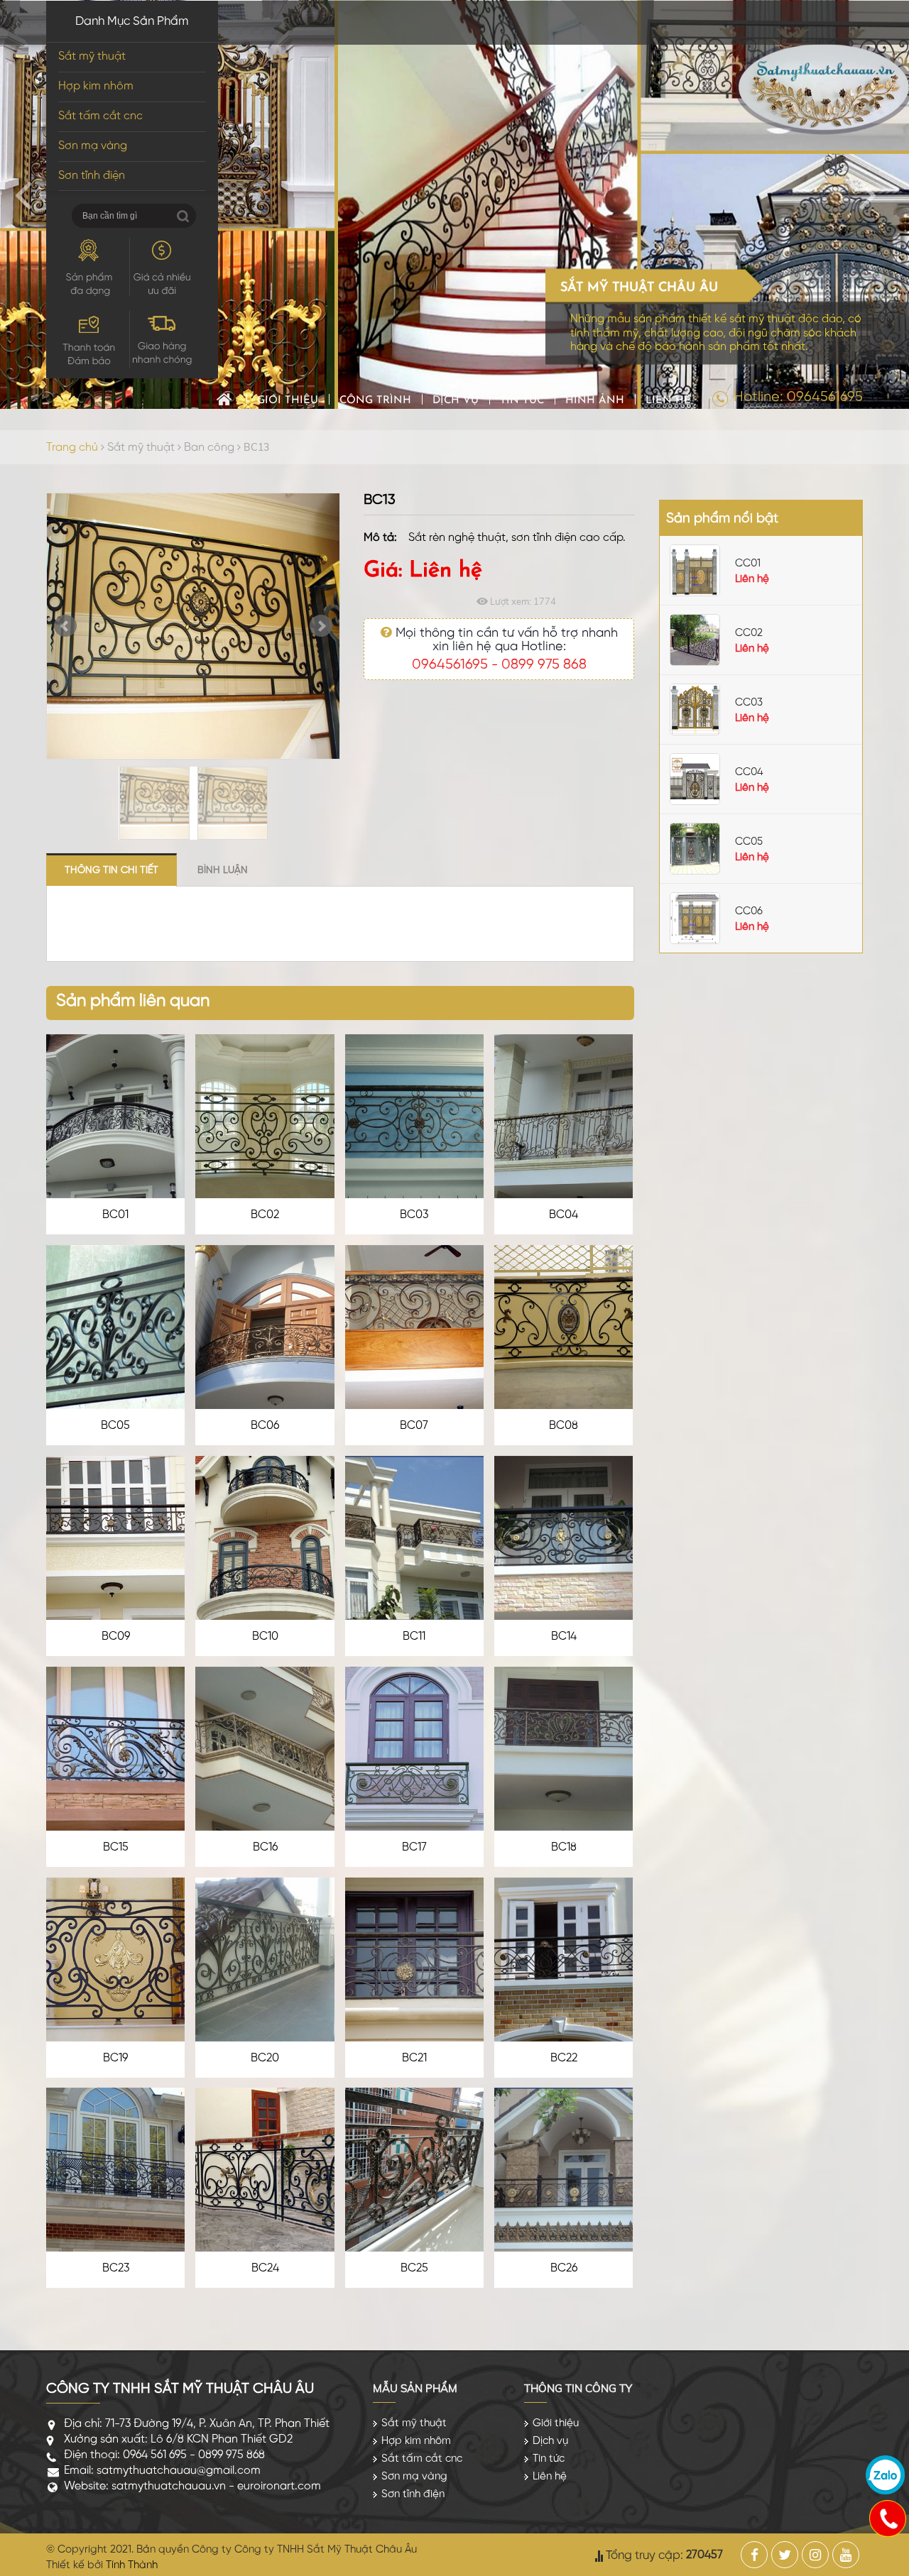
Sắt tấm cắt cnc (100, 116)
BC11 (414, 1637)
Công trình (375, 401)
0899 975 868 (544, 665)
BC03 (414, 1215)
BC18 (564, 1847)
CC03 (749, 703)
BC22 (564, 2058)
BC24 (265, 2268)
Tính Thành (132, 2565)
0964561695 (450, 665)
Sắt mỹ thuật (92, 56)
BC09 (116, 1637)
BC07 (414, 1426)
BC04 (564, 1215)
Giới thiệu (288, 401)
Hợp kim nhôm (96, 86)
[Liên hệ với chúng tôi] (887, 2518)
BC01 (115, 1215)
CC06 (749, 911)
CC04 (749, 772)
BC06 (265, 1426)
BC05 (115, 1426)
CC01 (748, 564)
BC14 (564, 1637)
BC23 (116, 2268)
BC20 (265, 2058)
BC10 (265, 1637)
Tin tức (522, 401)
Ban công (209, 448)
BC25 (414, 2268)
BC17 (414, 1847)
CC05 (749, 842)
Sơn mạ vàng (93, 146)
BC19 (115, 2058)
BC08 (564, 1426)
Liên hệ (668, 401)
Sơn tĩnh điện (92, 176)
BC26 (564, 2268)
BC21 (414, 2058)
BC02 (265, 1215)
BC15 (116, 1847)
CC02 (749, 633)
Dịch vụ (456, 401)
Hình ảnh (595, 401)
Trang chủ (224, 399)
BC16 (265, 1847)
